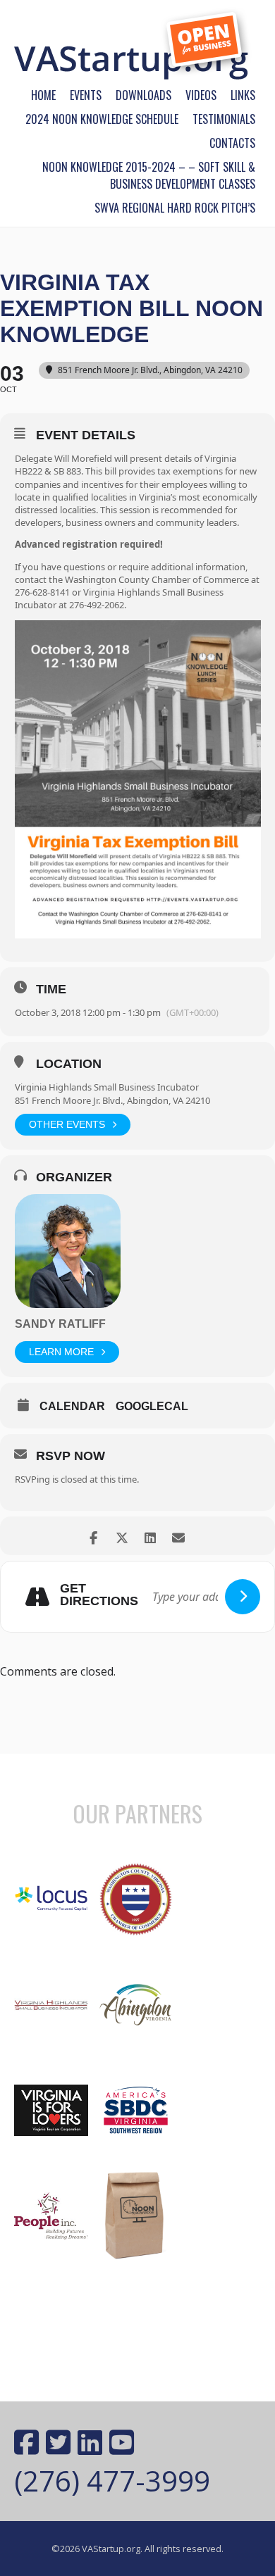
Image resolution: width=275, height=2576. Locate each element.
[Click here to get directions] (243, 1597)
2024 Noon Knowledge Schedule (102, 119)
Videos (201, 95)
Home (43, 95)
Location (69, 1064)
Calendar (72, 1406)
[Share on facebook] (93, 1536)
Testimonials (224, 119)
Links (243, 95)
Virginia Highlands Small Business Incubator (107, 1087)
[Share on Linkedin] (150, 1536)
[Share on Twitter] (122, 1536)
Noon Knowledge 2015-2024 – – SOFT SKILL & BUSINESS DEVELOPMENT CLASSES (149, 175)
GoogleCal (152, 1406)
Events (86, 95)
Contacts (232, 143)
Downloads (143, 95)
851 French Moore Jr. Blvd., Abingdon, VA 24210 (112, 1100)
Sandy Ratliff (60, 1324)
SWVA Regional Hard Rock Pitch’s (175, 208)
